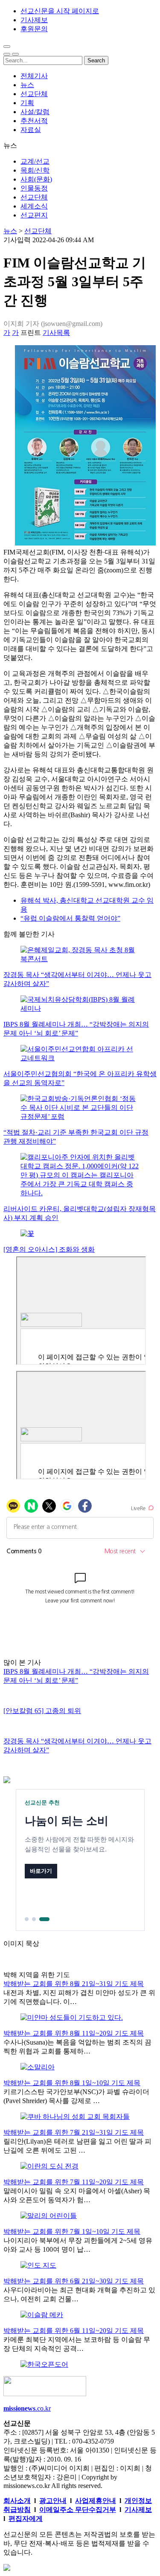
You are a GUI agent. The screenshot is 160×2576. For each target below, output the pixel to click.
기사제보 (34, 20)
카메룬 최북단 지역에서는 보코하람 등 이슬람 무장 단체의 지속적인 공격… (77, 2344)
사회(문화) (36, 179)
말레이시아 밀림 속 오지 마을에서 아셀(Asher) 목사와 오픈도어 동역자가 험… (77, 2195)
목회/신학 (35, 170)
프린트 (31, 333)
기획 (27, 103)
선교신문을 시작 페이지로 (60, 11)
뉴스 (27, 85)
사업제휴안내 (96, 2501)
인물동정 (34, 188)
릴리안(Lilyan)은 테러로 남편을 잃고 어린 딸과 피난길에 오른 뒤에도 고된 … (77, 2146)
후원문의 (34, 29)
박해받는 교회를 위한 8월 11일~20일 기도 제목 (74, 2033)
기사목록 (56, 333)
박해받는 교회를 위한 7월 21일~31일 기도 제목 (74, 2132)
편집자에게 (26, 2519)
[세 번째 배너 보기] (44, 1919)
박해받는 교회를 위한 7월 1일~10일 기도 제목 (72, 2231)
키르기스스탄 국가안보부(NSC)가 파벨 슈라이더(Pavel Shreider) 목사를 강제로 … (76, 2096)
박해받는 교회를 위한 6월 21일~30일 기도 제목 (74, 2281)
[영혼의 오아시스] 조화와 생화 (49, 1249)
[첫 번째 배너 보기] (27, 1919)
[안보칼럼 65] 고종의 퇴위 (42, 1711)
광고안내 (53, 2501)
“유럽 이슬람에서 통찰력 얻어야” (70, 918)
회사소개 (17, 2501)
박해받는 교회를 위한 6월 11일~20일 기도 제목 (74, 2331)
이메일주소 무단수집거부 (78, 2510)
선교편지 (34, 215)
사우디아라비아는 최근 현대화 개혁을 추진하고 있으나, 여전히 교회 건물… (79, 2294)
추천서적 (34, 121)
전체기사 (34, 76)
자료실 (31, 130)
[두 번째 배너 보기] (34, 1919)
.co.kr (27, 2408)
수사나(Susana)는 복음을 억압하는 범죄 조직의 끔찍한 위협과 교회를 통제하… (77, 2047)
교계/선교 (35, 161)
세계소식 (34, 206)
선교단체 (34, 94)
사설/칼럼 (35, 112)
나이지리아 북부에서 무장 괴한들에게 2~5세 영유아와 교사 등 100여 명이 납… (78, 2245)
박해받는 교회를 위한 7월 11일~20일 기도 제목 (74, 2182)
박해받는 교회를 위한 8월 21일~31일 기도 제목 (74, 1984)
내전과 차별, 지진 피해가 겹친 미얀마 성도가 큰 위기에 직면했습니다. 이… (79, 1997)
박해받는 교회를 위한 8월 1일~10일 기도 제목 (72, 2083)
